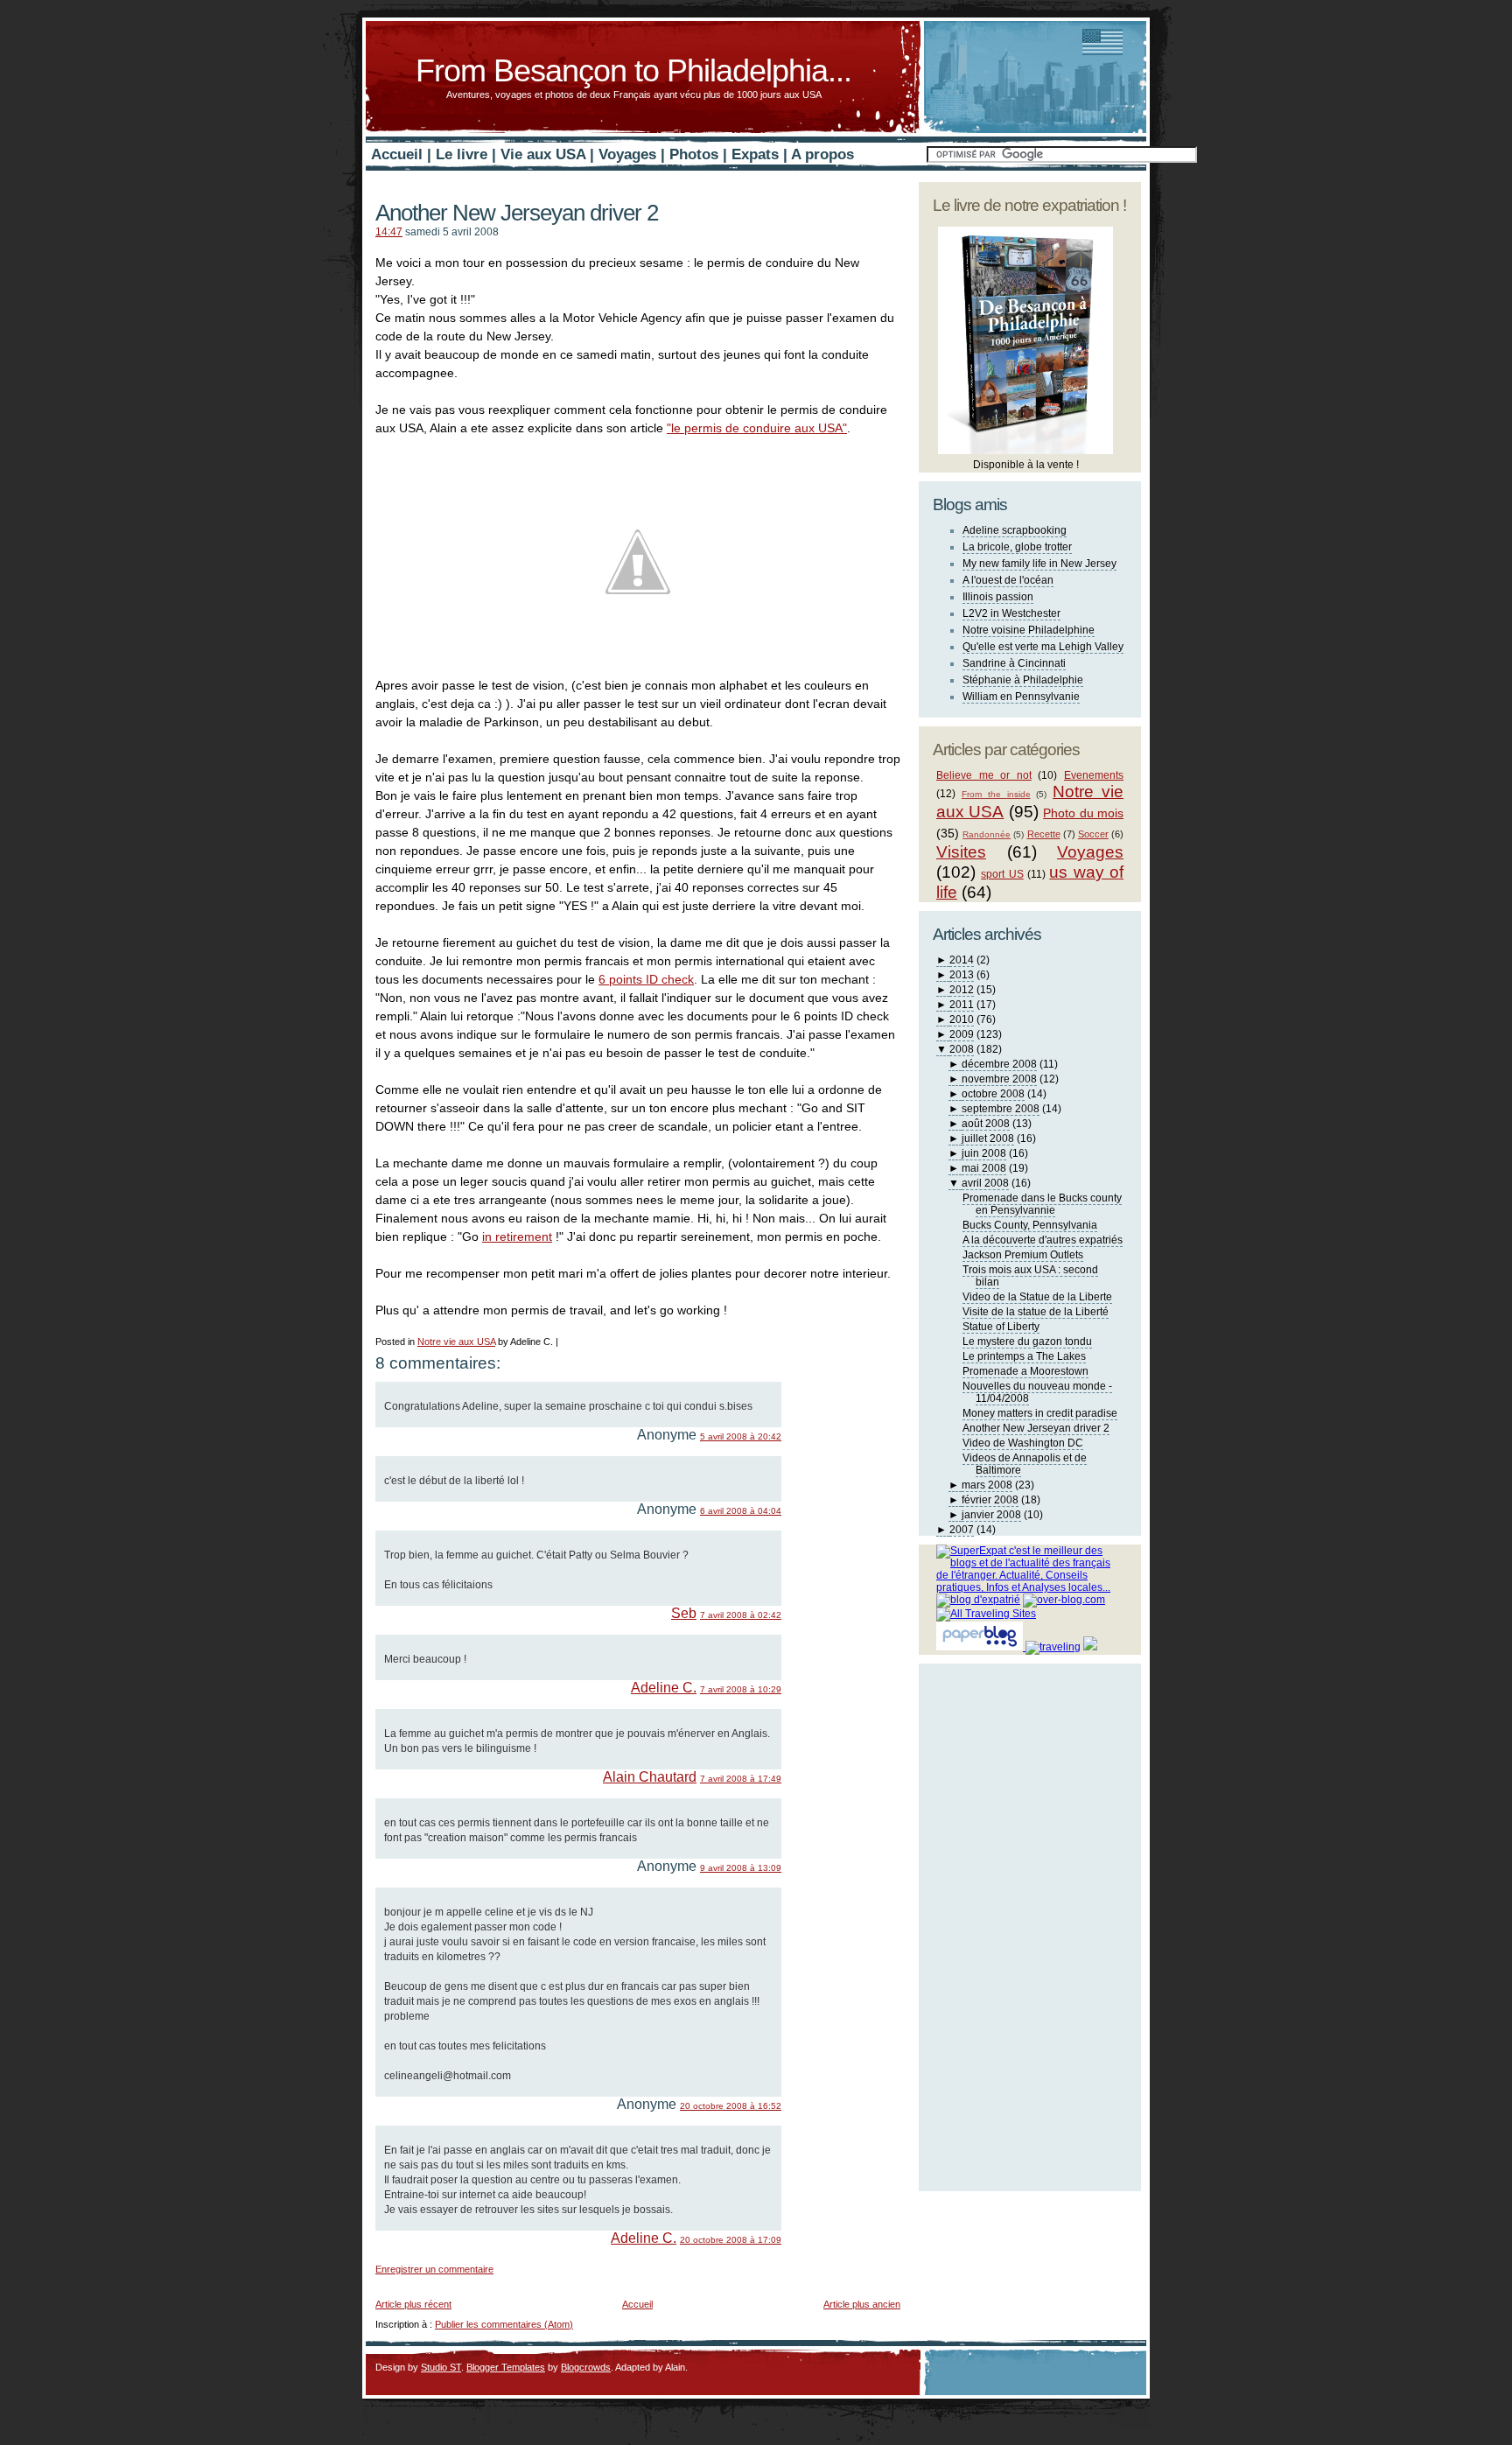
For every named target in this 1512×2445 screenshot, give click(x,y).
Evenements (1094, 775)
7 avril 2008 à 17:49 (741, 1779)
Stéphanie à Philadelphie (1023, 680)
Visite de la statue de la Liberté (1036, 1312)
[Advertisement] (580, 2281)
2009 (962, 1034)
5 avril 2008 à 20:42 (741, 1436)
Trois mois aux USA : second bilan (1030, 1276)
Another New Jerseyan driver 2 (517, 213)
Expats (755, 154)
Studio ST (441, 2367)
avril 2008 (985, 1183)
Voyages (627, 154)
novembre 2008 (999, 1079)
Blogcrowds (586, 2367)
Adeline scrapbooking (1015, 530)
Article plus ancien (862, 2304)
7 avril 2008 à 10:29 (741, 1689)
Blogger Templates (506, 2367)
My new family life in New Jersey (1039, 564)
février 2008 (990, 1500)
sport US (1002, 874)
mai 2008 (984, 1168)
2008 (962, 1049)
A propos (822, 154)
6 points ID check (646, 979)
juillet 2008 (988, 1138)
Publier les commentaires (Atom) (504, 2324)
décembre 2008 (999, 1064)
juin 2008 (984, 1153)
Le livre (462, 154)
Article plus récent (413, 2304)
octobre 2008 (993, 1094)
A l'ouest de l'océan (1008, 580)
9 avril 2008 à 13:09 (741, 1868)
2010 (962, 1019)
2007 (962, 1530)
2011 (962, 1005)
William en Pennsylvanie (1021, 697)
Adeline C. (664, 1688)
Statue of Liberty (1001, 1327)
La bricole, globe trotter (1017, 547)
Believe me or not (984, 775)
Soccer (1093, 834)
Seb (684, 1613)
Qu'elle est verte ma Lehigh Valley (1043, 647)
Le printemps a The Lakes (1024, 1356)
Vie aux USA (543, 154)
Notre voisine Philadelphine (1029, 630)
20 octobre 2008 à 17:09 (731, 2240)
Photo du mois (1083, 813)
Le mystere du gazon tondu (1027, 1342)
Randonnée (987, 834)
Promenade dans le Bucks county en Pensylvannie (1042, 1204)
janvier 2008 (991, 1515)
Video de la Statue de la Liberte (1037, 1297)
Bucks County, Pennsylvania (1030, 1225)
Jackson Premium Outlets (1023, 1255)
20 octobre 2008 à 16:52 (731, 2106)
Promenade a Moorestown (1025, 1371)
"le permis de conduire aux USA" (757, 428)
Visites (961, 852)
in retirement (517, 1237)
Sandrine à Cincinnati (1014, 663)
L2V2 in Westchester (1011, 613)
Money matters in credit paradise (1040, 1413)
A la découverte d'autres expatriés (1043, 1240)
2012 (962, 990)
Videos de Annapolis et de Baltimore (1025, 1464)
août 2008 (986, 1124)
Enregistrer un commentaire (434, 2269)
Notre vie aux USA (456, 1342)
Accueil (397, 154)
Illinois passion (998, 597)
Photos (694, 154)
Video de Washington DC (1023, 1443)
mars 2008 (987, 1485)
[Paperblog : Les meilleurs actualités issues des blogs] (981, 1647)
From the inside (996, 794)
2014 (962, 960)
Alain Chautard (650, 1777)
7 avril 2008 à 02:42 (741, 1615)
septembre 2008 (1001, 1109)
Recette (1044, 834)
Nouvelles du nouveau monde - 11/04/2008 (1037, 1392)
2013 (962, 975)
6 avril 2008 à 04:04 (741, 1511)
